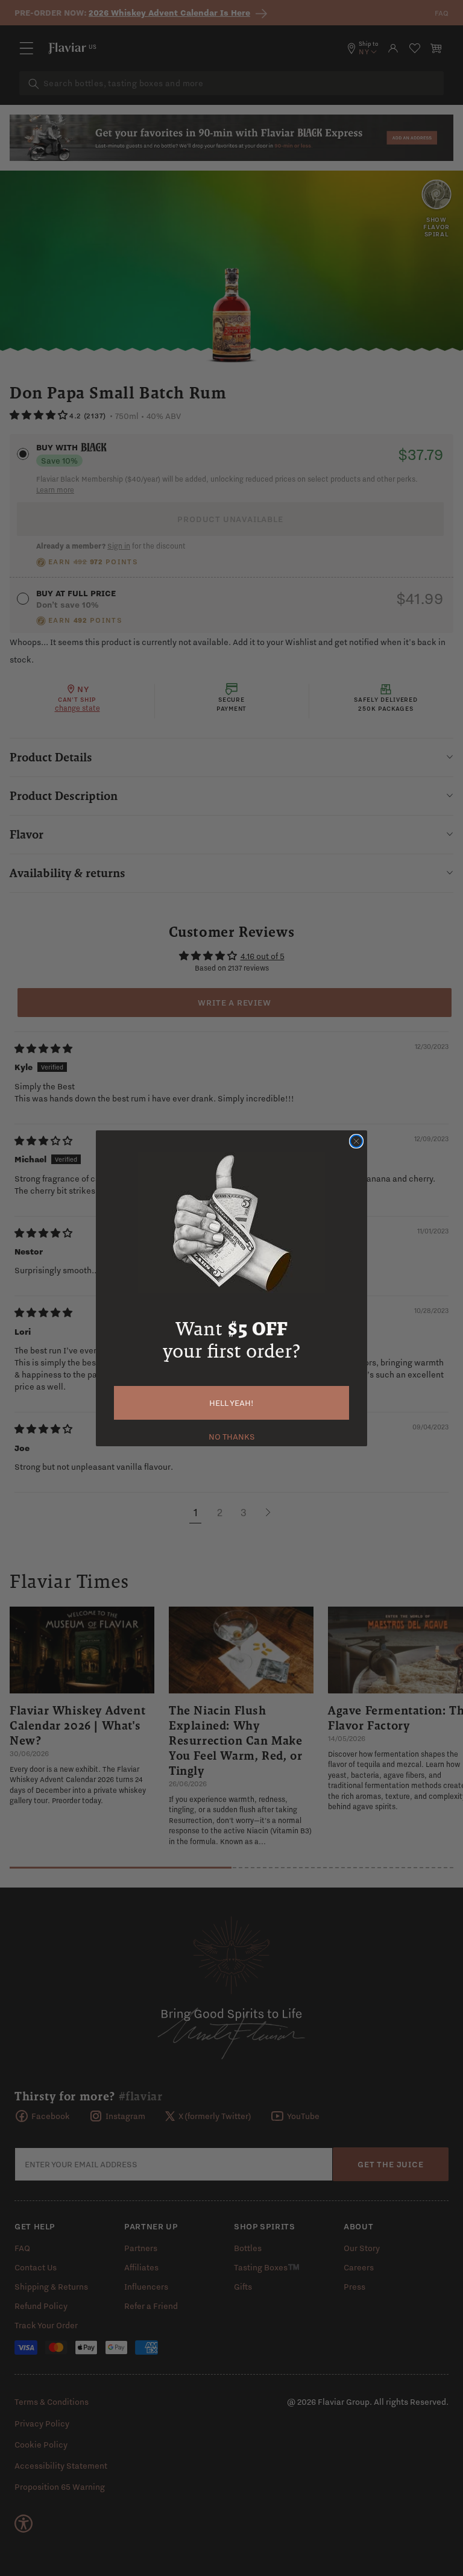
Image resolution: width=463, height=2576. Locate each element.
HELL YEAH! (231, 1403)
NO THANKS (232, 1435)
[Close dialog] (356, 1141)
